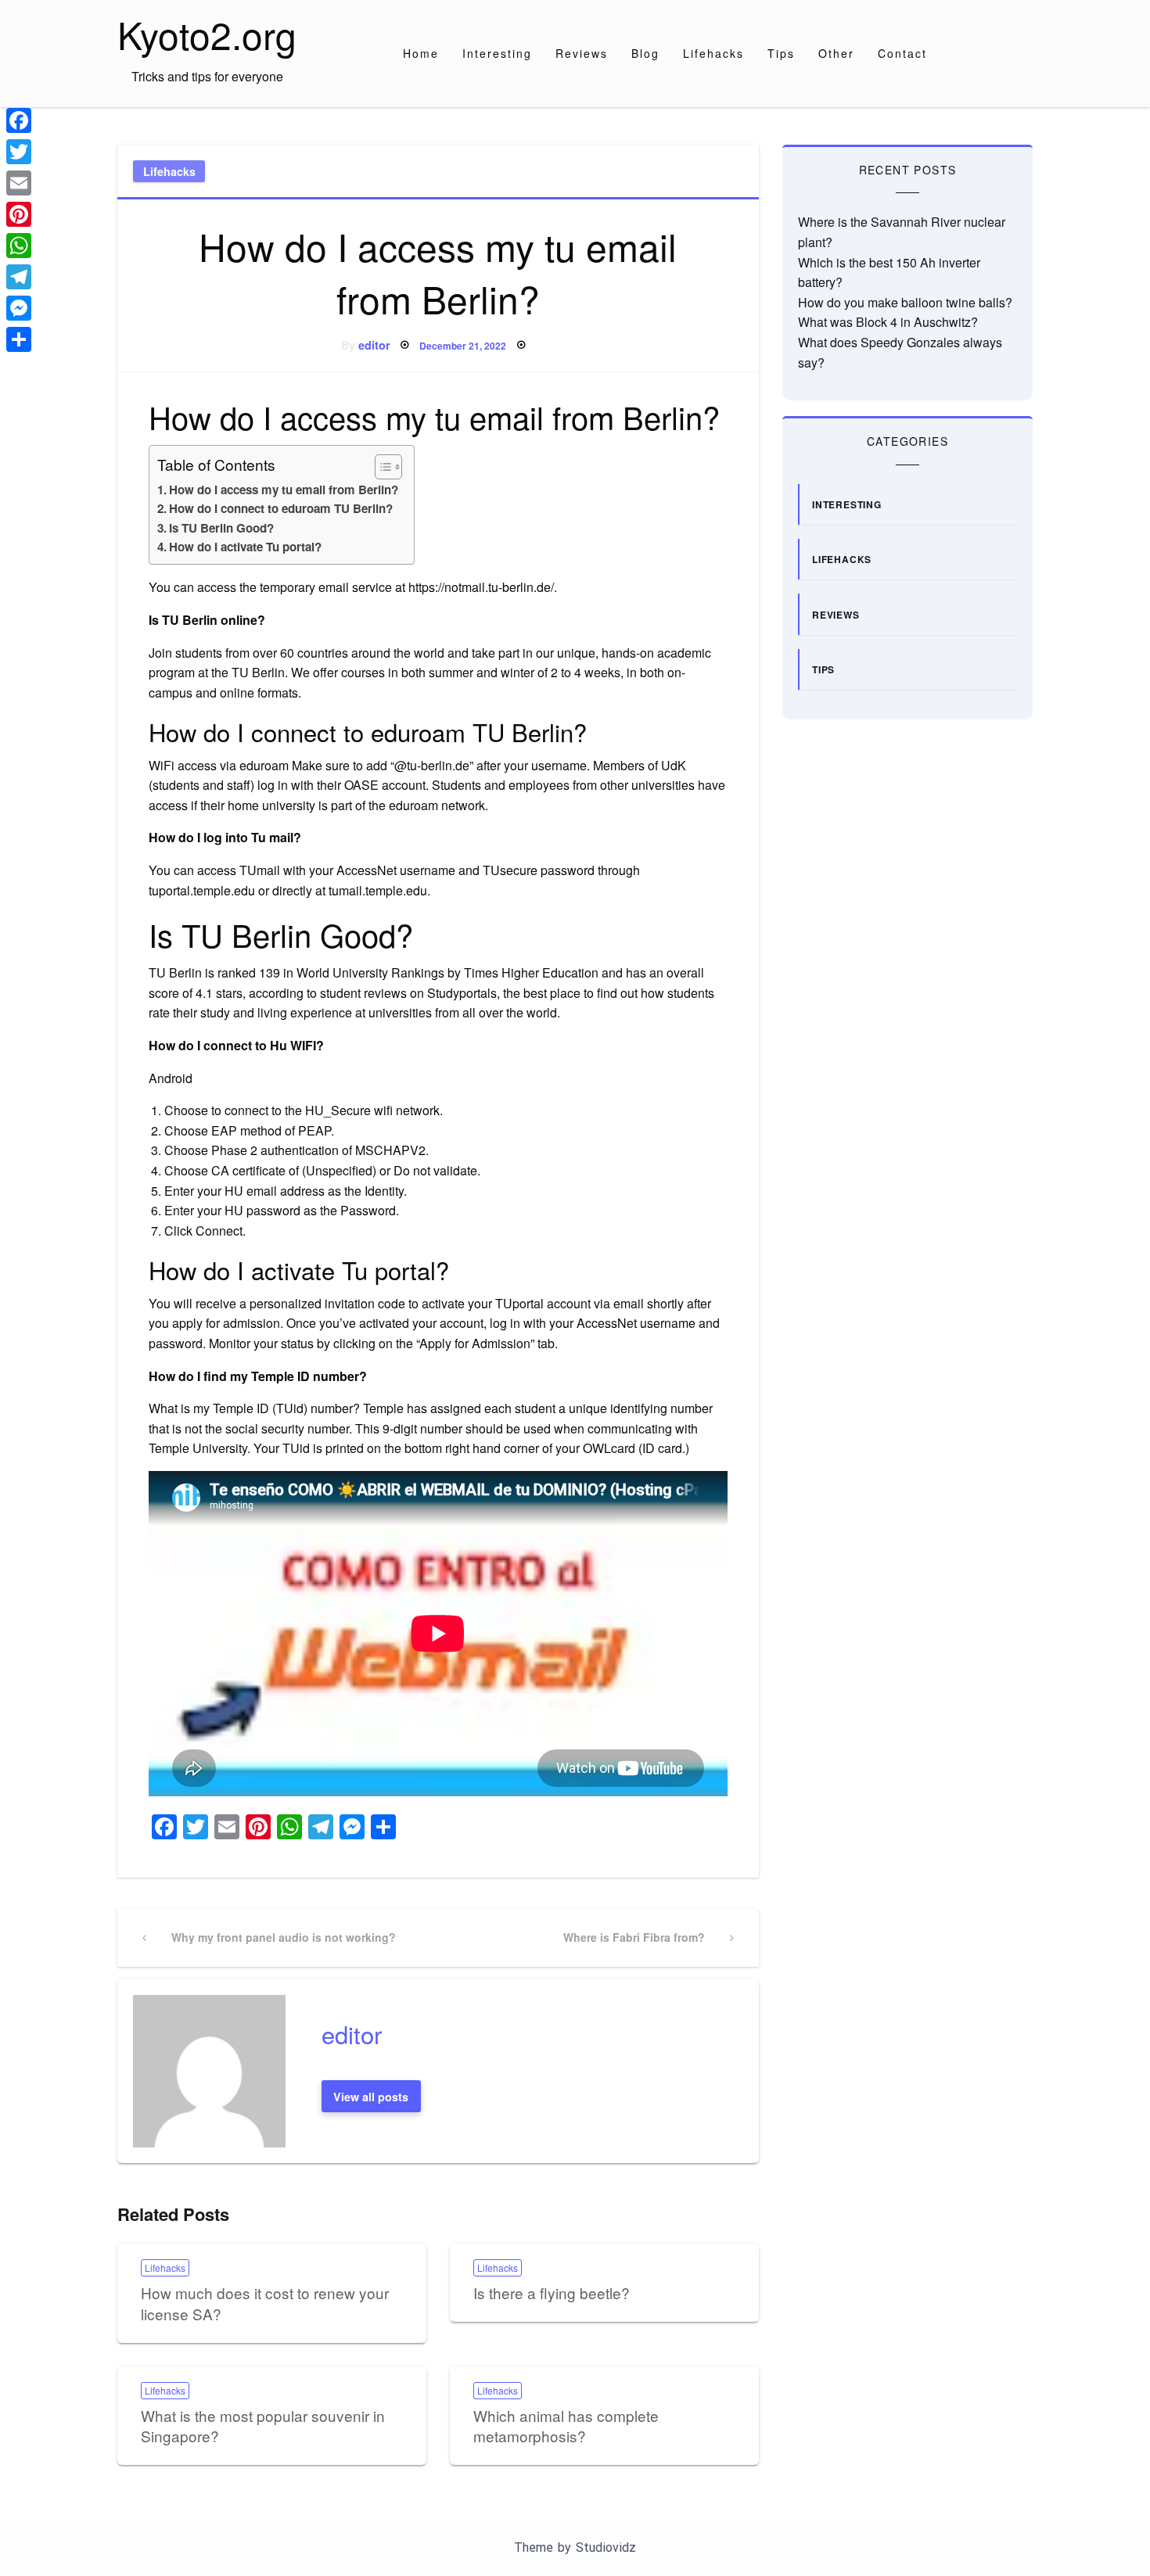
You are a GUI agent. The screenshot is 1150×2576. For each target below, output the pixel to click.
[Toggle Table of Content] (381, 467)
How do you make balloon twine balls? (905, 302)
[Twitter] (19, 152)
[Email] (19, 183)
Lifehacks (713, 53)
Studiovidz (606, 2547)
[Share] (19, 339)
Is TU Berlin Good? (221, 528)
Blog (645, 53)
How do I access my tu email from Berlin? (284, 490)
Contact (902, 53)
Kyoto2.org (207, 34)
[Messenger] (19, 308)
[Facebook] (19, 120)
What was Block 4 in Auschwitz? (888, 322)
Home (421, 53)
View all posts (371, 2097)
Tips (781, 53)
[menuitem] (421, 53)
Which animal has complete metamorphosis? (566, 2426)
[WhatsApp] (19, 246)
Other (836, 53)
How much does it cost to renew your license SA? (265, 2303)
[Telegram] (19, 277)
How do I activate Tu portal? (245, 547)
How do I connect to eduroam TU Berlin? (281, 508)
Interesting (497, 53)
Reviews (582, 53)
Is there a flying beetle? (552, 2293)
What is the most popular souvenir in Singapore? (263, 2426)
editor (374, 345)
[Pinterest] (19, 214)
